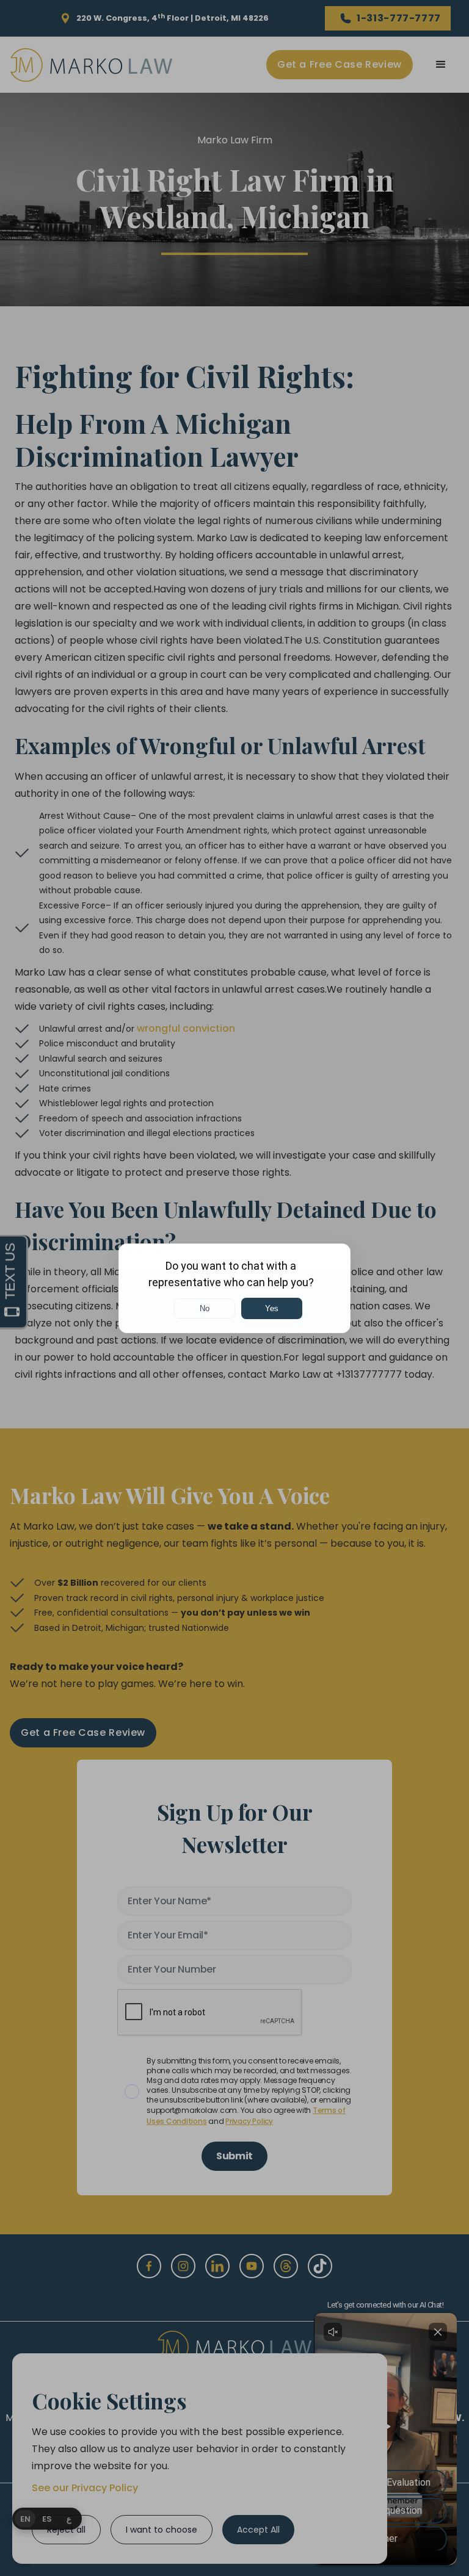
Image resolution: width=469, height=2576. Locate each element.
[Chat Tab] (234, 1288)
